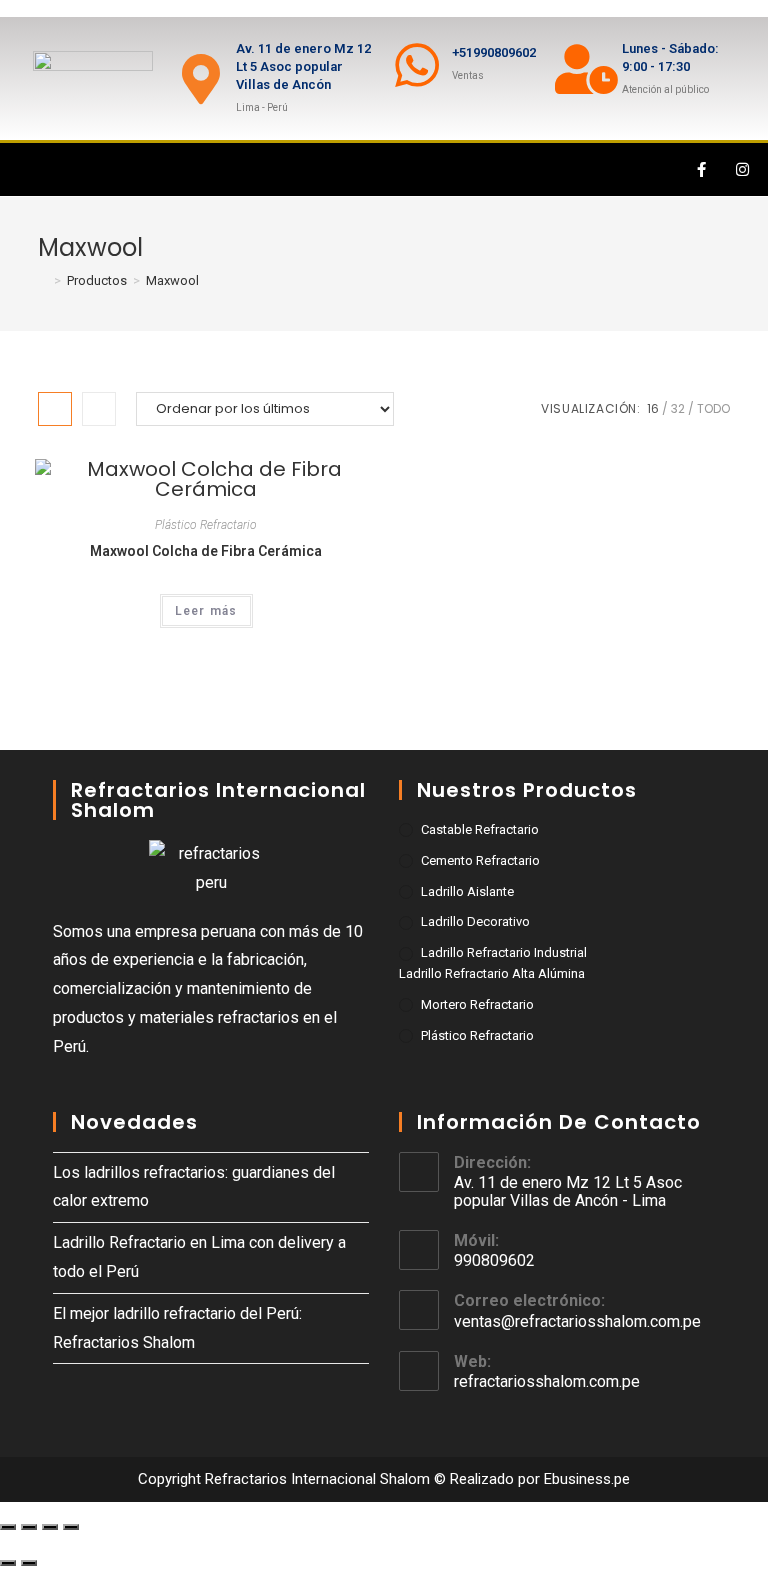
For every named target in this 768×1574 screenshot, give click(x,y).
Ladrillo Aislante (467, 891)
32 (678, 408)
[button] (24, 169)
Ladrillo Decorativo (475, 921)
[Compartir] (29, 1527)
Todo (713, 408)
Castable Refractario (480, 829)
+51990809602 (494, 52)
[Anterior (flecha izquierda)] (8, 1563)
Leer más (206, 611)
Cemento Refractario (480, 860)
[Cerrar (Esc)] (8, 1527)
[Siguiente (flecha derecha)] (29, 1563)
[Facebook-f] (702, 170)
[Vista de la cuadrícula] (55, 409)
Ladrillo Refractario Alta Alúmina (492, 973)
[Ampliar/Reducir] (71, 1527)
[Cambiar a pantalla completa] (50, 1527)
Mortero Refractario (477, 1004)
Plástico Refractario (206, 525)
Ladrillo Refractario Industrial (504, 952)
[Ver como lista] (99, 409)
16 (653, 408)
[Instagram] (743, 170)
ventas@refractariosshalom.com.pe (577, 1321)
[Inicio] (43, 280)
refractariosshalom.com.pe (547, 1381)
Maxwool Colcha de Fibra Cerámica (206, 551)
